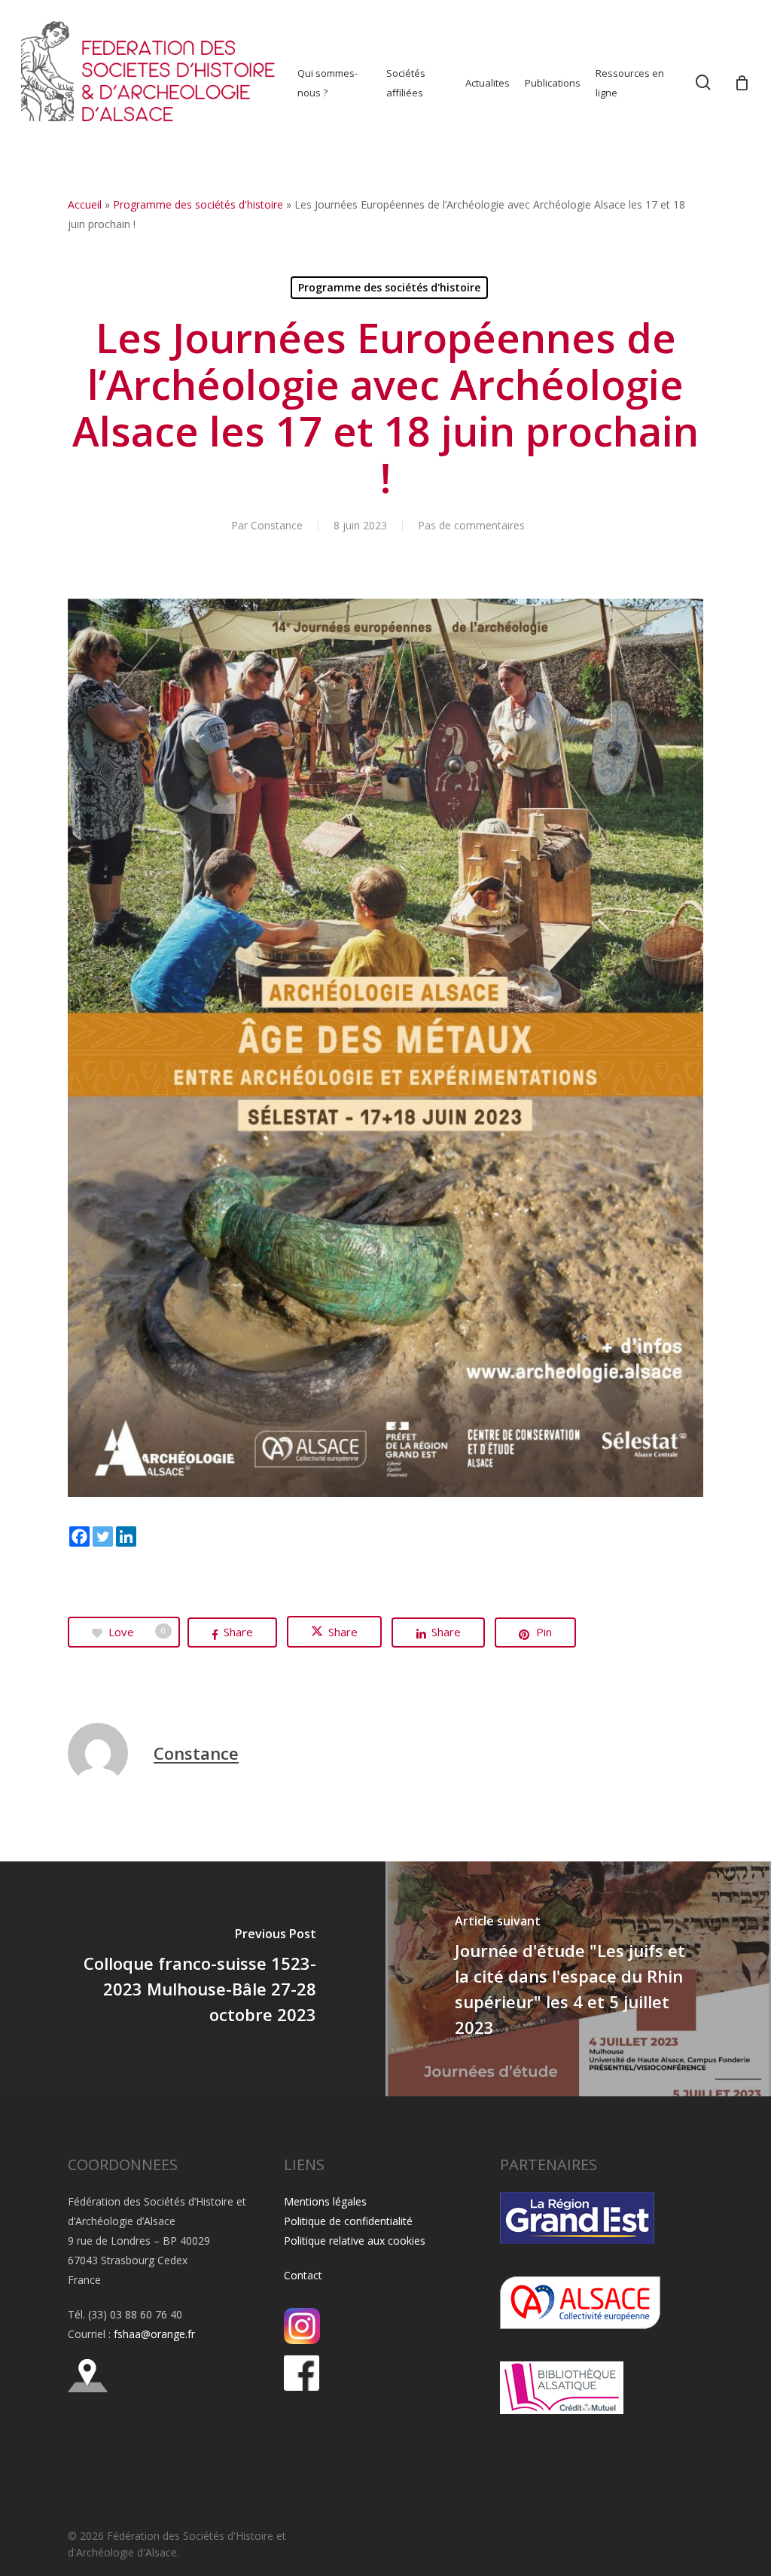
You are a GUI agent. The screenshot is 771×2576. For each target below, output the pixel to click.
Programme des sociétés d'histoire (198, 204)
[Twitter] (103, 1536)
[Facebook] (79, 1536)
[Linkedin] (126, 1536)
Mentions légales (325, 2201)
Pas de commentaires (471, 525)
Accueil (85, 204)
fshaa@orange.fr (154, 2334)
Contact (303, 2275)
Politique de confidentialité (348, 2221)
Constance (277, 525)
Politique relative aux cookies (355, 2241)
